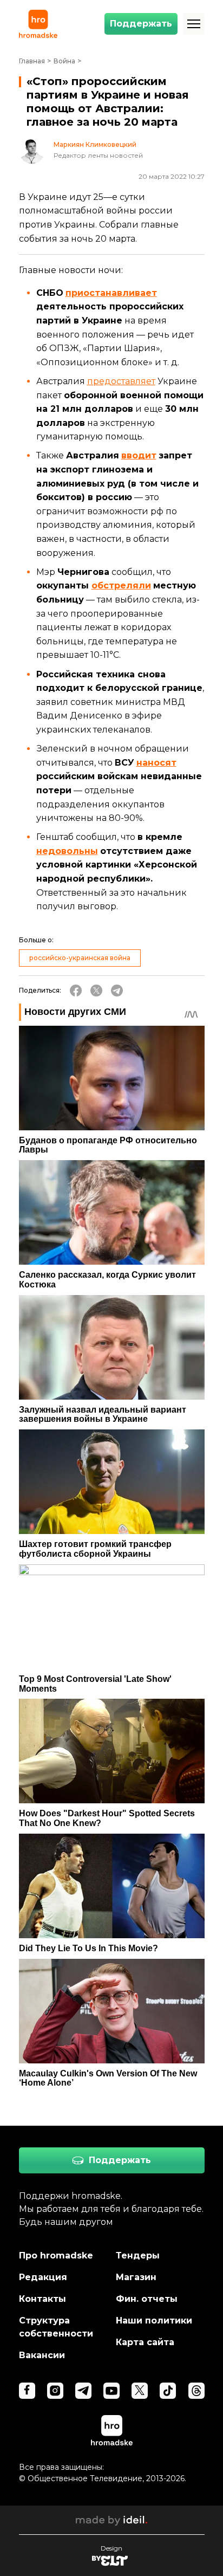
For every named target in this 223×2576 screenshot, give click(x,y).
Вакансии (42, 2355)
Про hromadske (56, 2255)
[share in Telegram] (117, 991)
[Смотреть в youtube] (111, 2391)
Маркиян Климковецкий (95, 145)
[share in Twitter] (96, 991)
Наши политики (154, 2321)
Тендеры (138, 2255)
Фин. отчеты (147, 2299)
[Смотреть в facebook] (27, 2391)
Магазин (136, 2277)
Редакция (43, 2277)
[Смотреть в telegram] (83, 2391)
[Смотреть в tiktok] (168, 2391)
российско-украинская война (80, 958)
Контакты (42, 2299)
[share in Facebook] (76, 991)
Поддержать (141, 24)
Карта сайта (145, 2342)
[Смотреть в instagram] (55, 2391)
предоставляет (121, 381)
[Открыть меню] (194, 24)
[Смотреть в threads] (196, 2391)
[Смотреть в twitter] (140, 2391)
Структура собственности (56, 2327)
